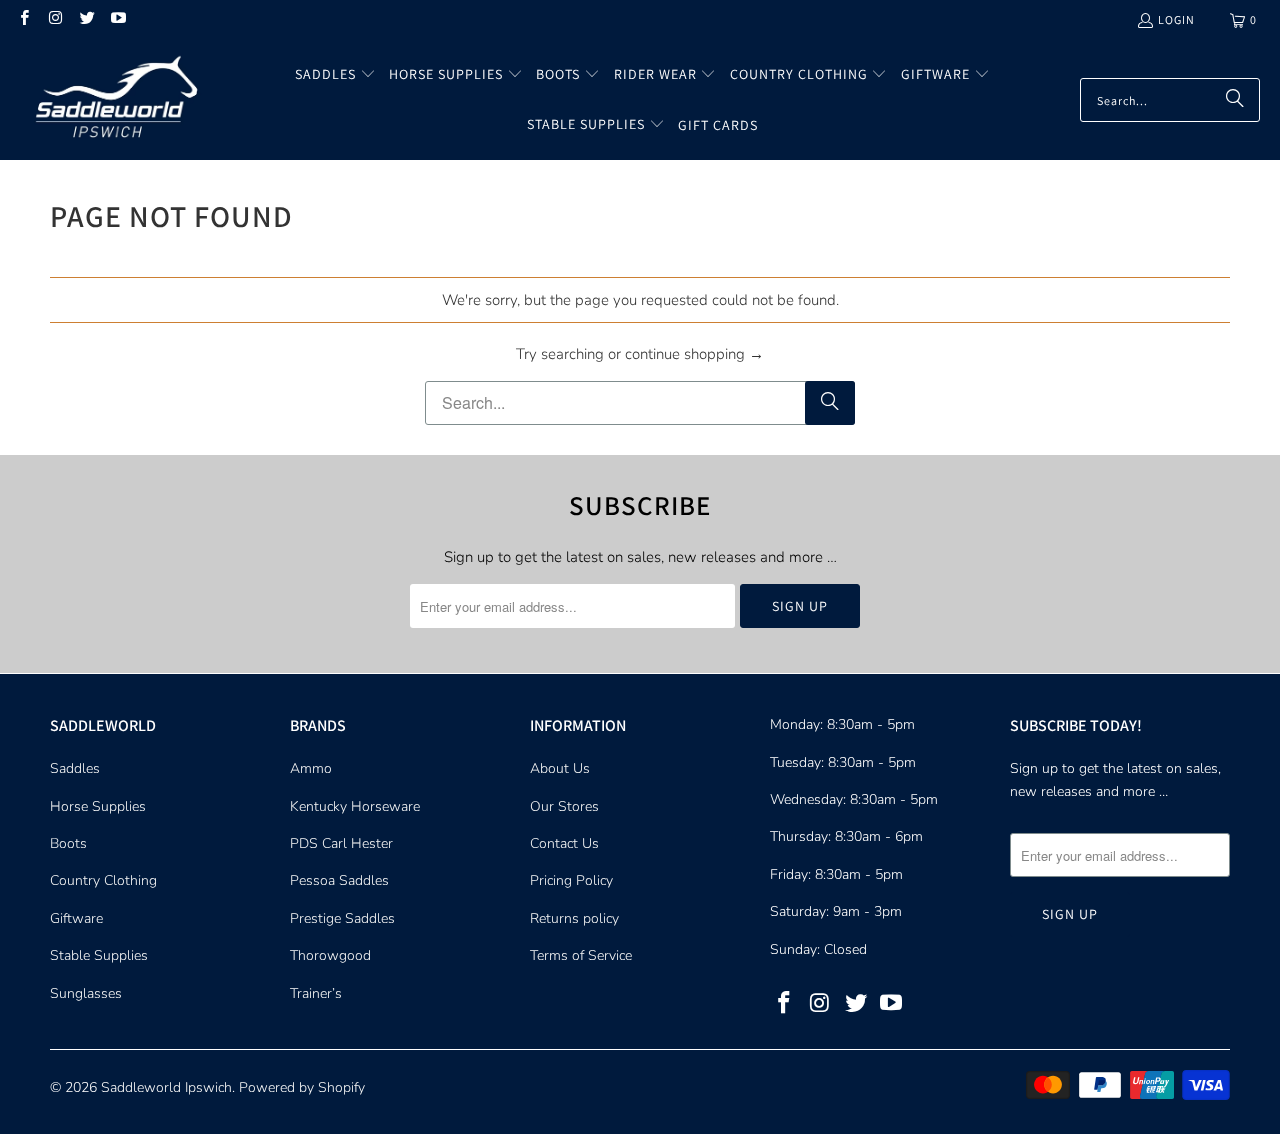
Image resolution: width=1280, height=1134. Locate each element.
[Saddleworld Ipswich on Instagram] (54, 19)
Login (1176, 19)
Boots (68, 843)
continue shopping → (694, 354)
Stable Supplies (99, 955)
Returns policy (574, 918)
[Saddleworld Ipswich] (112, 100)
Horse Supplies (98, 806)
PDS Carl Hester (341, 843)
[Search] (1235, 100)
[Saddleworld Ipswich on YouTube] (117, 19)
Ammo (311, 768)
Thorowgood (330, 955)
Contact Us (564, 843)
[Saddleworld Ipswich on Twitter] (86, 19)
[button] (335, 75)
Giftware (76, 918)
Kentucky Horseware (355, 806)
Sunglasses (86, 993)
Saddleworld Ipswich (166, 1087)
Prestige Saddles (342, 918)
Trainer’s (316, 993)
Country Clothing (103, 880)
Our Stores (564, 806)
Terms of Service (581, 955)
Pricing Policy (571, 880)
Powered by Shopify (302, 1087)
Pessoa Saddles (339, 880)
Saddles (75, 768)
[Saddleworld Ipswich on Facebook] (23, 19)
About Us (560, 768)
